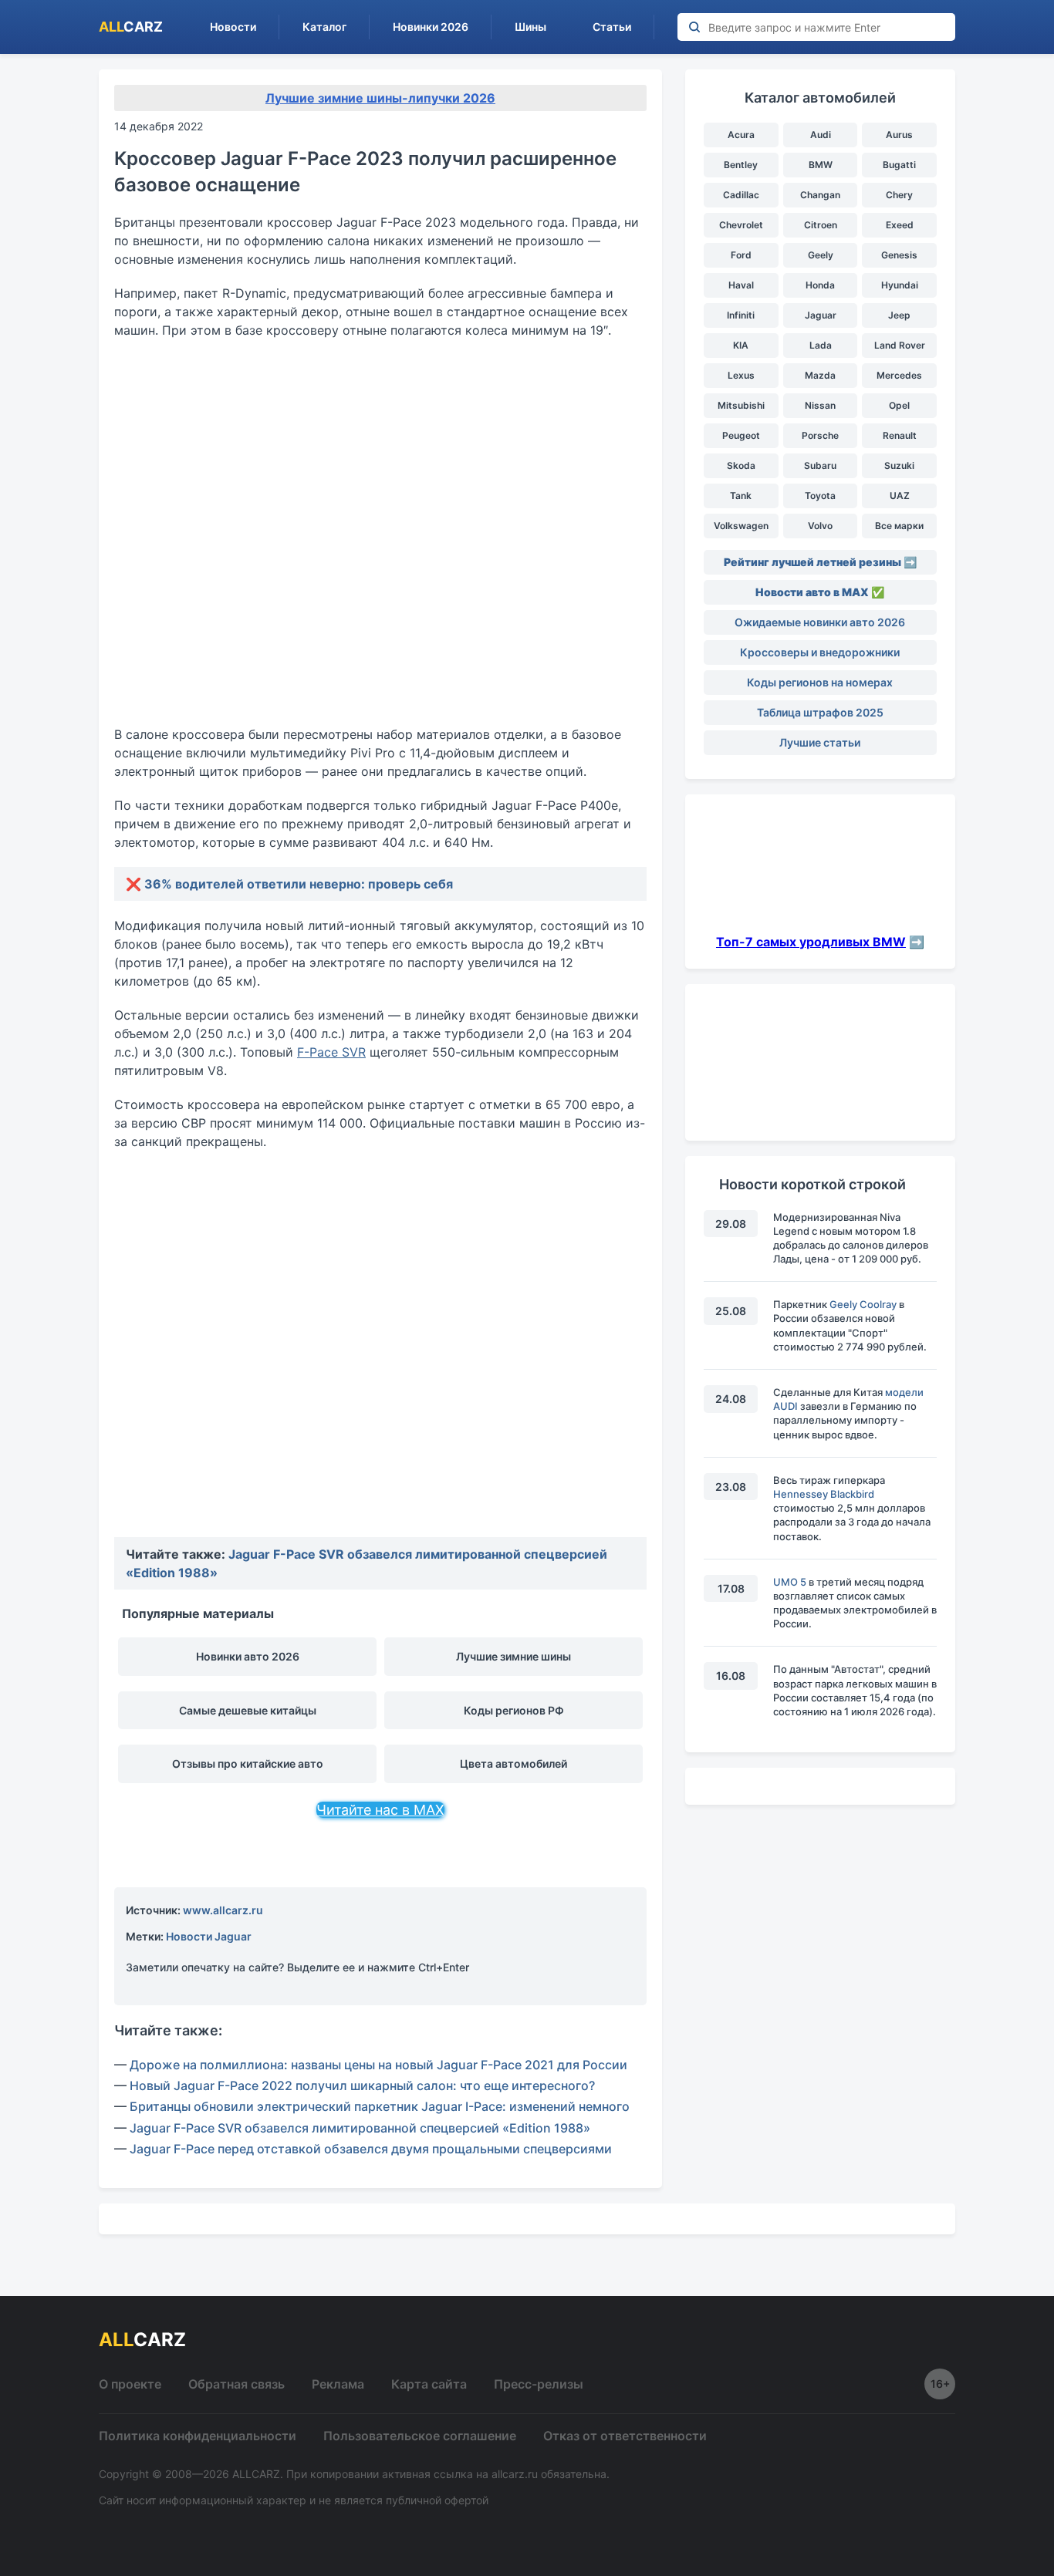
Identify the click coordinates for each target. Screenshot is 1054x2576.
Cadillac (741, 195)
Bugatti (899, 165)
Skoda (741, 465)
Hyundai (900, 285)
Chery (899, 195)
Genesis (899, 255)
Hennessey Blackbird (824, 1494)
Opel (899, 405)
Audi (821, 135)
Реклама (338, 2384)
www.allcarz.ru (223, 1910)
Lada (821, 345)
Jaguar (821, 315)
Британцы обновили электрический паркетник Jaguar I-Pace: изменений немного (380, 2106)
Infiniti (741, 315)
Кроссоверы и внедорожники (820, 652)
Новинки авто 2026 (248, 1656)
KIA (741, 345)
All (131, 27)
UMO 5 (790, 1582)
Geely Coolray (863, 1304)
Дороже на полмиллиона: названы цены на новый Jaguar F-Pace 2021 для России (378, 2065)
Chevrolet (741, 225)
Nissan (820, 405)
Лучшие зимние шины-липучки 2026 (380, 98)
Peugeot (741, 435)
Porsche (820, 435)
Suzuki (899, 465)
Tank (741, 496)
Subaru (820, 465)
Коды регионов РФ (514, 1710)
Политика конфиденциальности (198, 2436)
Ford (741, 255)
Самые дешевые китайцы (248, 1710)
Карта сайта (429, 2384)
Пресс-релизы (539, 2384)
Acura (741, 135)
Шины (530, 27)
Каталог (324, 27)
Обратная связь (236, 2384)
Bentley (741, 165)
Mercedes (899, 375)
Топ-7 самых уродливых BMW (811, 942)
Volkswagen (741, 526)
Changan (820, 195)
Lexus (741, 375)
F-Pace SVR (331, 1052)
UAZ (900, 496)
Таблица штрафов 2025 (820, 712)
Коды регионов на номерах (820, 682)
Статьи (612, 27)
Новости (233, 27)
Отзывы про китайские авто (248, 1763)
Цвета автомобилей (513, 1763)
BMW (821, 165)
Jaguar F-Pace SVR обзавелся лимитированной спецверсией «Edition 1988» (360, 2128)
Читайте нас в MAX (380, 1810)
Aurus (899, 135)
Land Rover (900, 345)
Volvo (820, 526)
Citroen (821, 225)
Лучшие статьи (820, 742)
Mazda (820, 375)
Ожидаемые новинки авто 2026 (820, 622)
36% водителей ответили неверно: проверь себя (299, 884)
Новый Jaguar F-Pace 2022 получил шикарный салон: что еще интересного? (362, 2085)
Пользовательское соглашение (420, 2436)
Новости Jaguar (209, 1936)
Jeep (899, 315)
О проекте (130, 2384)
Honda (820, 285)
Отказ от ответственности (625, 2436)
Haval (741, 285)
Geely (821, 255)
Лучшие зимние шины (513, 1656)
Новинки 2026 (431, 27)
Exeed (900, 225)
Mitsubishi (741, 405)
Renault (900, 435)
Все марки (899, 526)
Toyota (820, 496)
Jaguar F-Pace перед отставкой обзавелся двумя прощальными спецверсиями (371, 2149)
